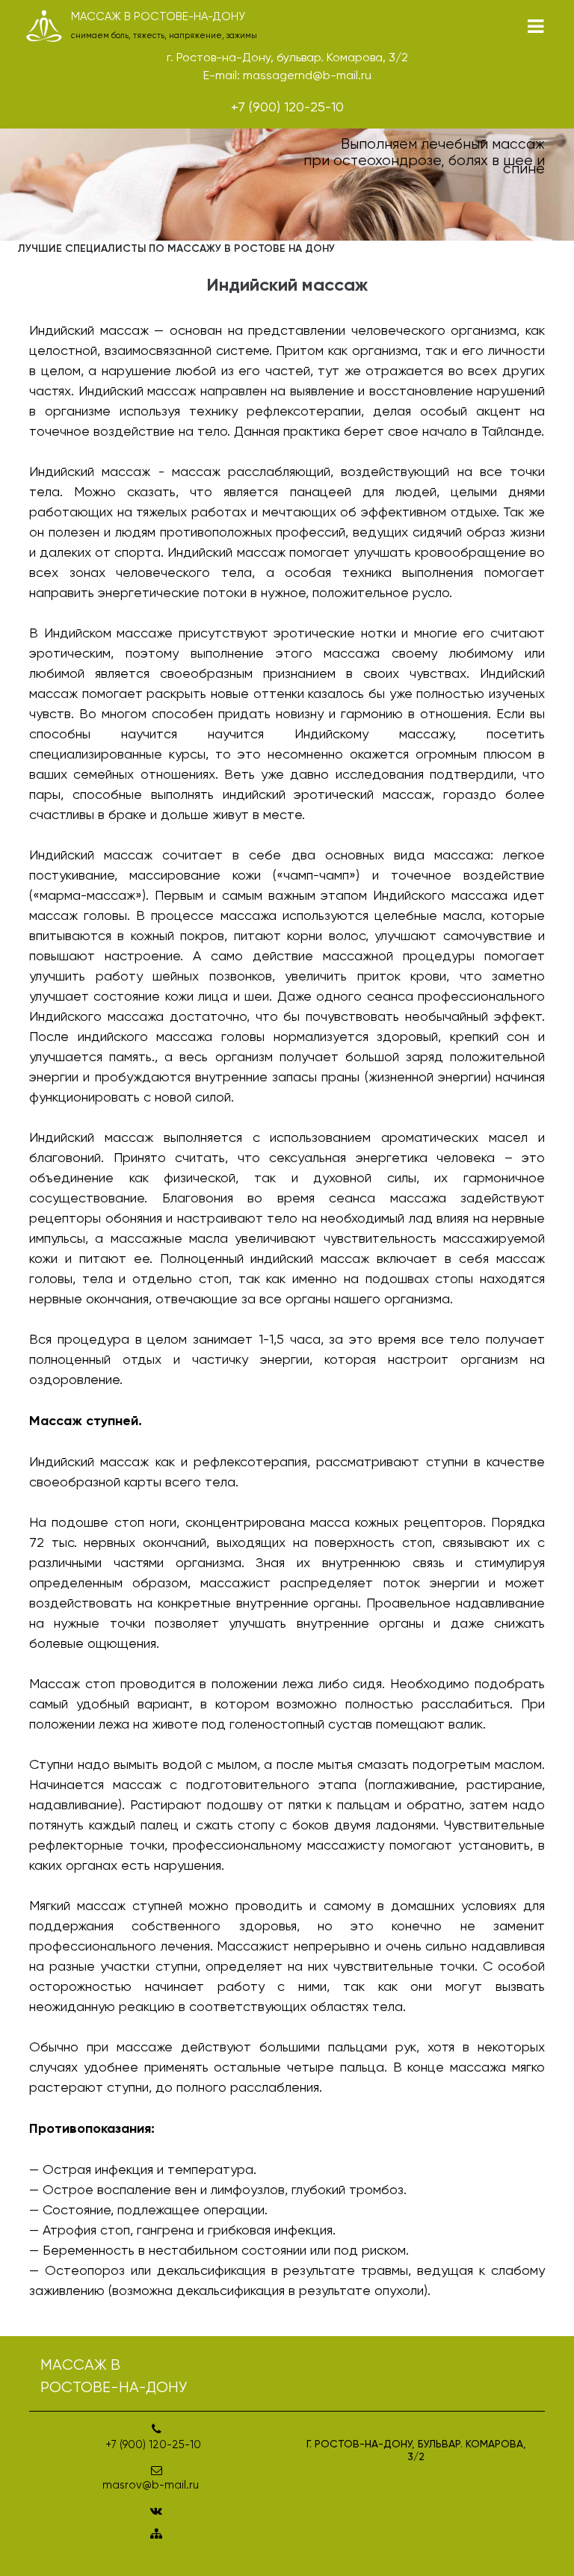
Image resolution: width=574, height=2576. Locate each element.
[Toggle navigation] (536, 27)
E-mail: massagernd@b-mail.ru (287, 75)
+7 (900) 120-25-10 (287, 106)
